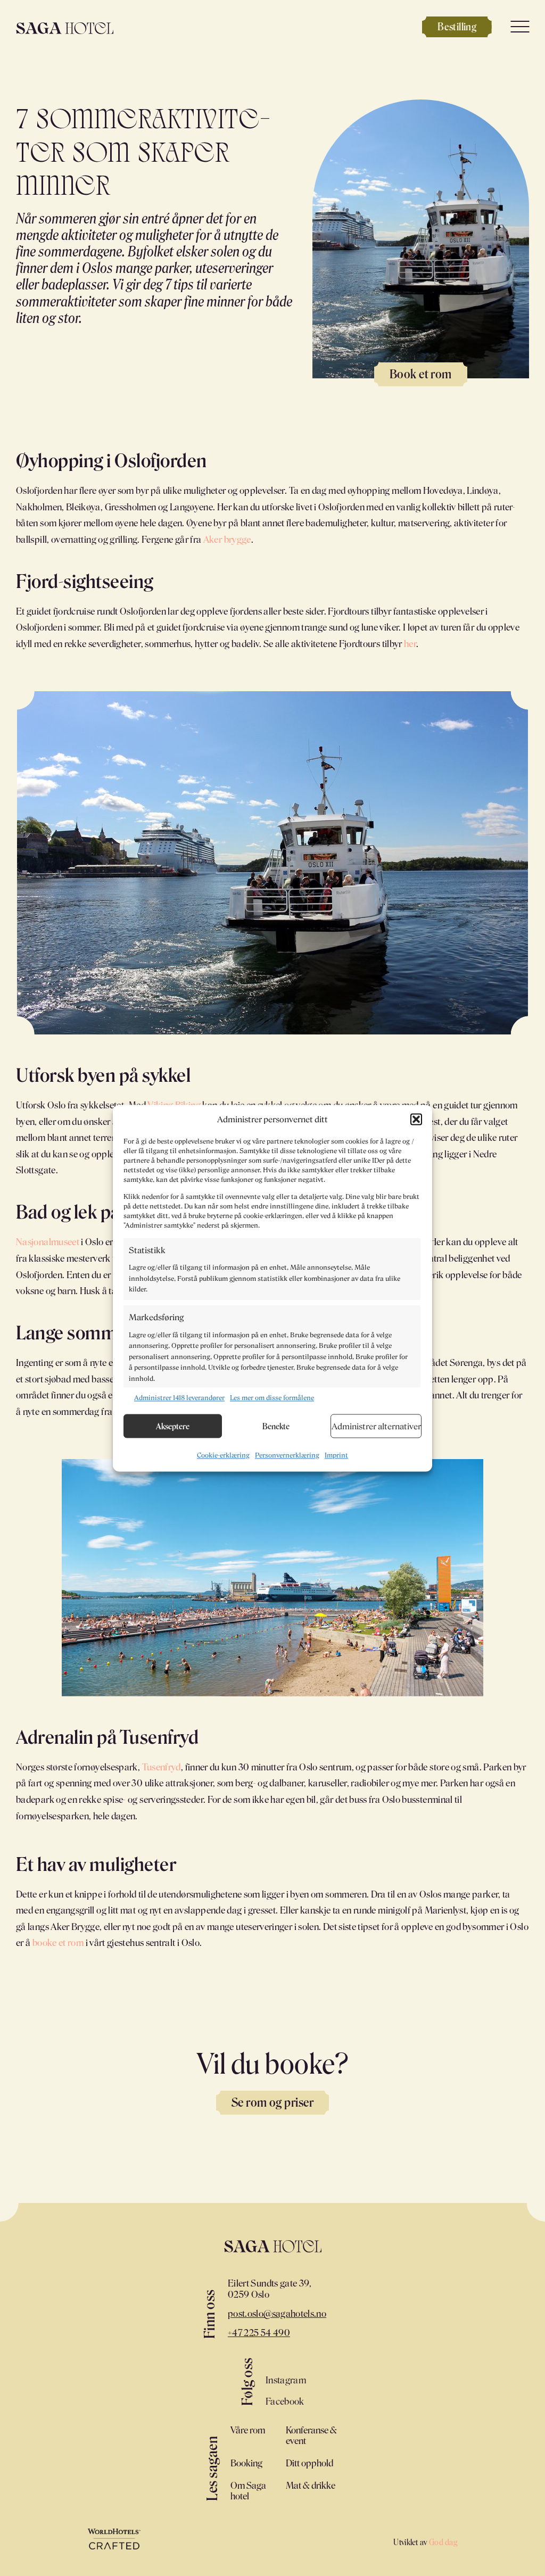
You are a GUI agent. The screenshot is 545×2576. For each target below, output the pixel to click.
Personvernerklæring (287, 1456)
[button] (416, 1120)
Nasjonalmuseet (48, 1241)
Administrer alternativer (376, 1426)
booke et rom (58, 1942)
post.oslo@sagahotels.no (277, 2313)
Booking (246, 2463)
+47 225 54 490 (259, 2332)
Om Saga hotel (248, 2490)
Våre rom (248, 2430)
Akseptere (173, 1426)
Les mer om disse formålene (272, 1398)
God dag (443, 2542)
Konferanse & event (311, 2435)
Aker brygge (227, 539)
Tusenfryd (162, 1767)
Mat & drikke (311, 2485)
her (410, 643)
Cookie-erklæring (223, 1456)
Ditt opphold (309, 2463)
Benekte (276, 1426)
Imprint (336, 1456)
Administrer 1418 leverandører (179, 1398)
